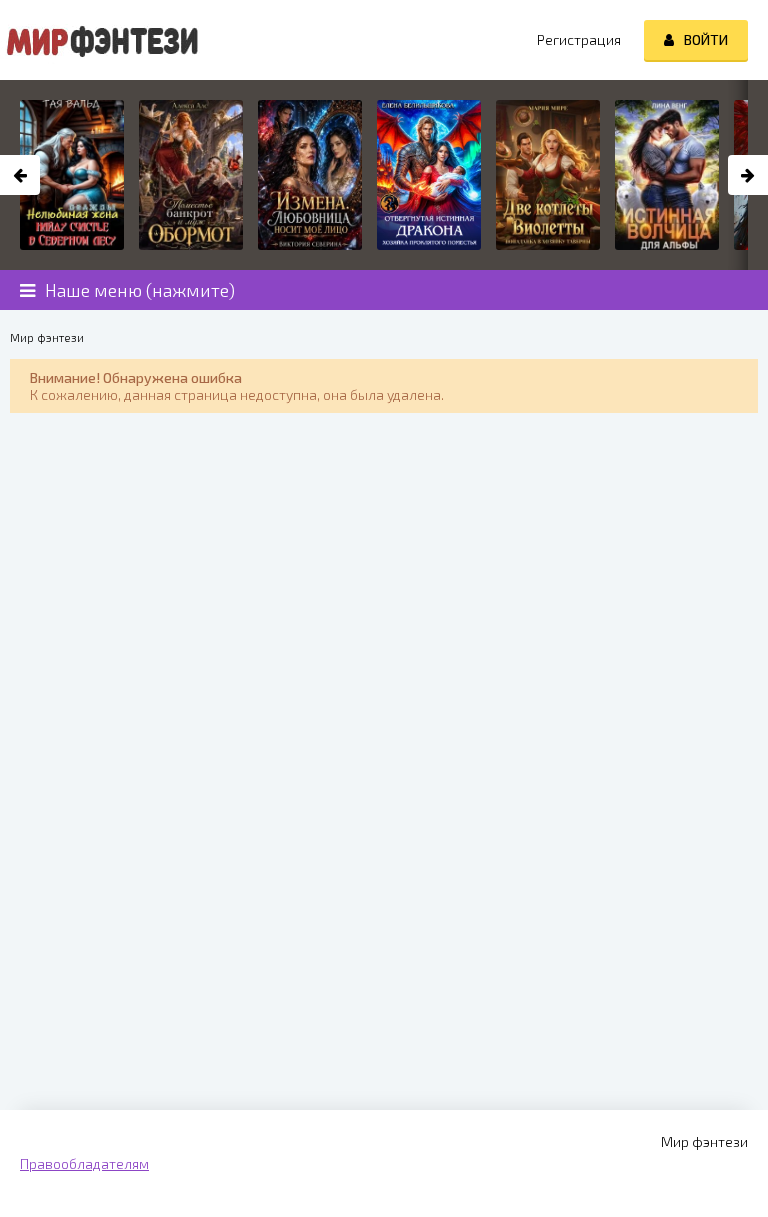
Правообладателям (84, 1163)
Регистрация (579, 39)
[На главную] (100, 40)
